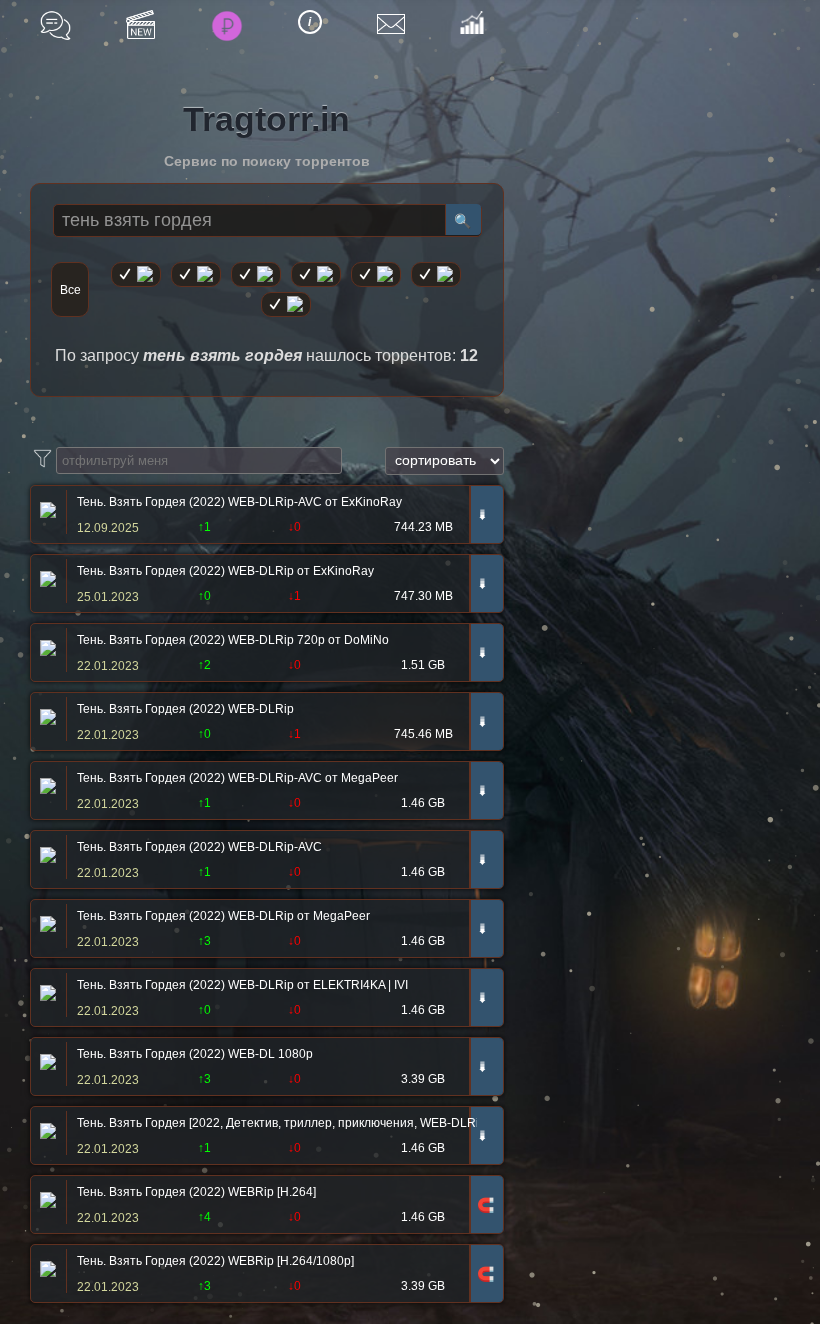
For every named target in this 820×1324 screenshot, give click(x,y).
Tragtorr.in (266, 119)
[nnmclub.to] (196, 274)
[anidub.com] (256, 274)
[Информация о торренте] (45, 512)
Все (70, 290)
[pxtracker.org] (286, 304)
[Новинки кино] (140, 24)
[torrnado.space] (436, 274)
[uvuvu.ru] (316, 274)
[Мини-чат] (55, 25)
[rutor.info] (136, 274)
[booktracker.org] (376, 274)
